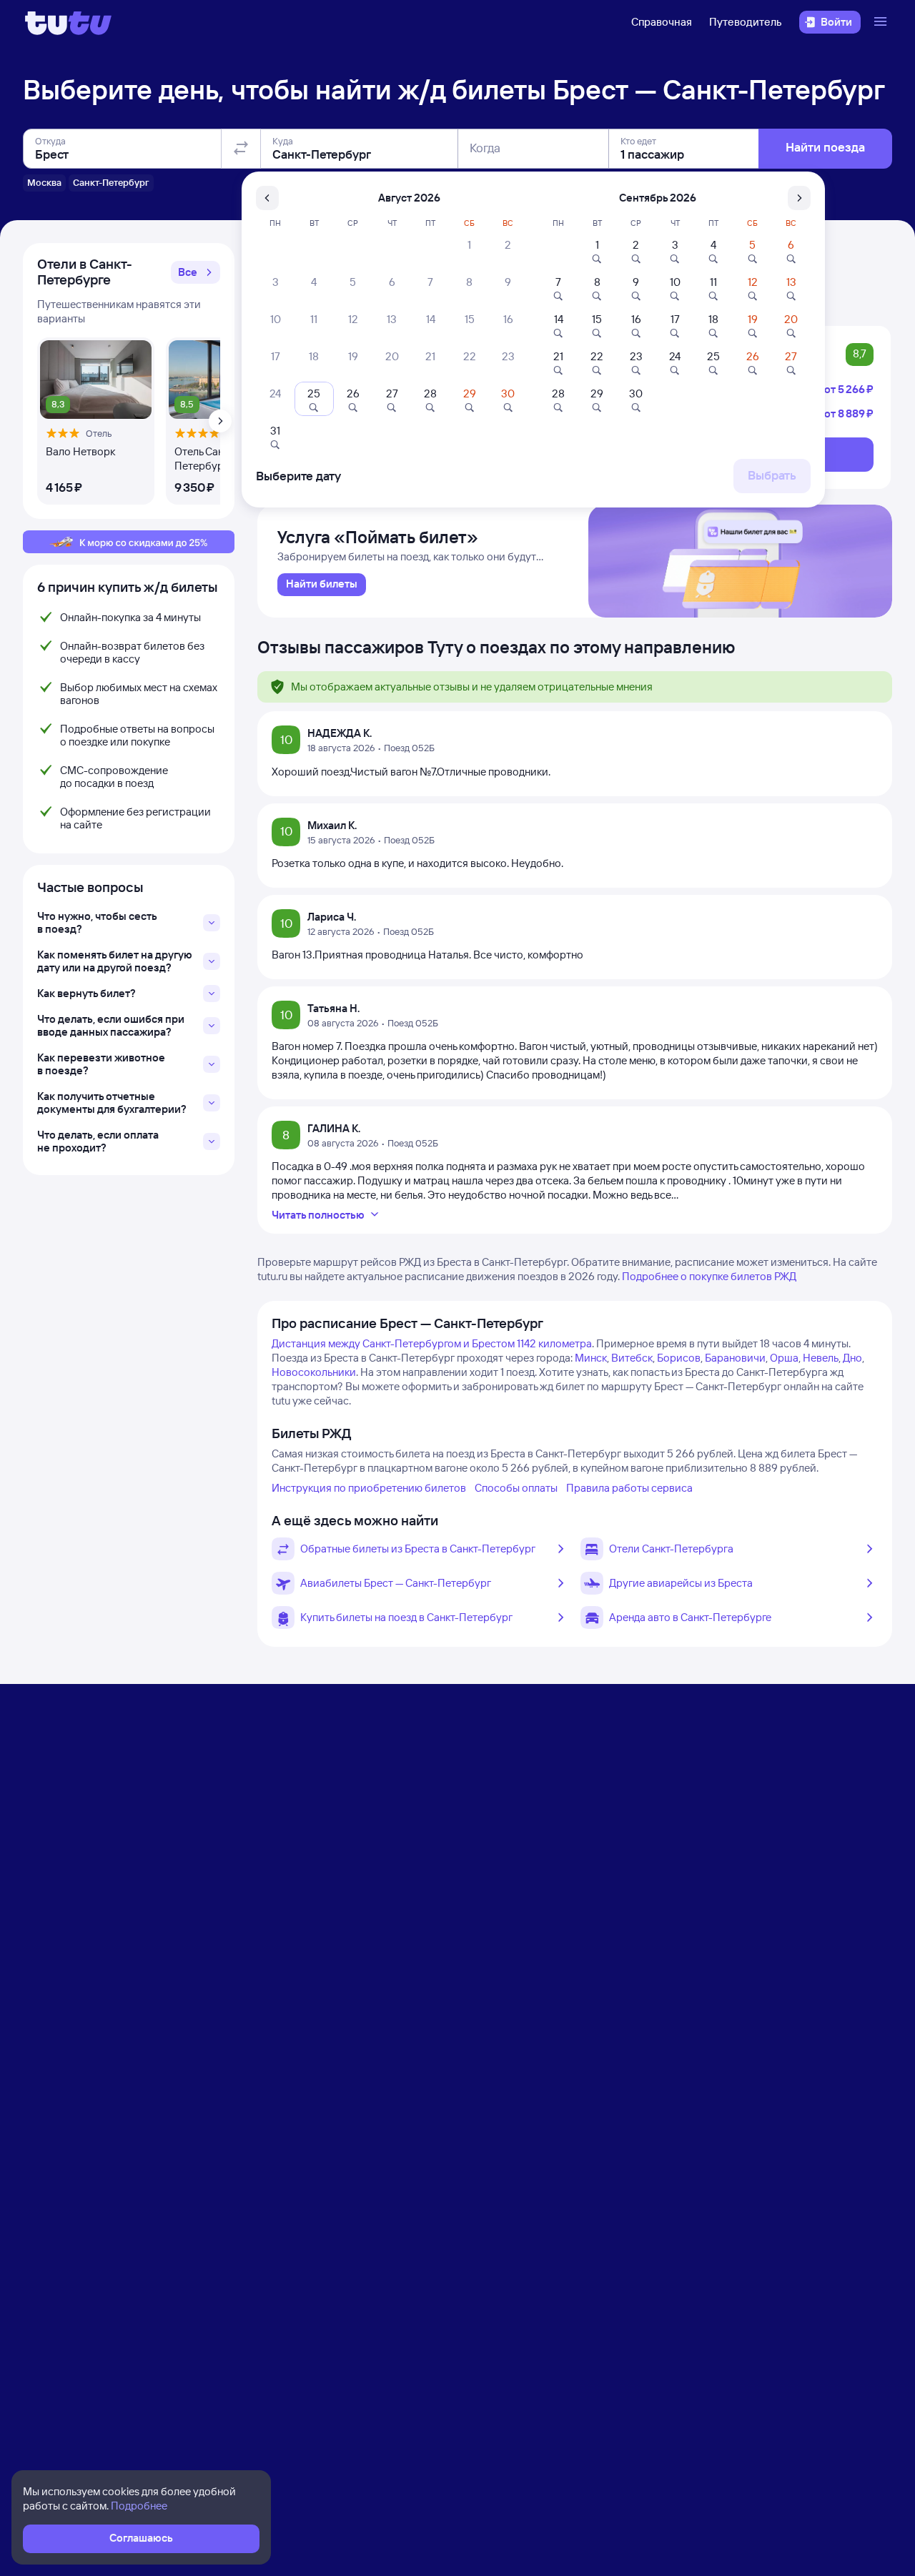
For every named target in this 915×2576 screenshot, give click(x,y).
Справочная (662, 22)
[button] (196, 272)
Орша (784, 1358)
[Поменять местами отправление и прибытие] (241, 149)
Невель (821, 1358)
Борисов (679, 1358)
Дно (852, 1358)
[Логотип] (68, 22)
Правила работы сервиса (629, 1488)
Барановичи (735, 1358)
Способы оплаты (516, 1488)
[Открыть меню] (882, 22)
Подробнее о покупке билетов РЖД (709, 1276)
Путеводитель (746, 22)
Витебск (632, 1358)
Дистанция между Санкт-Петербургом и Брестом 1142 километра (432, 1343)
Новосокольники (314, 1372)
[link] (322, 585)
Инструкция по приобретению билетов (369, 1488)
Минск (591, 1358)
